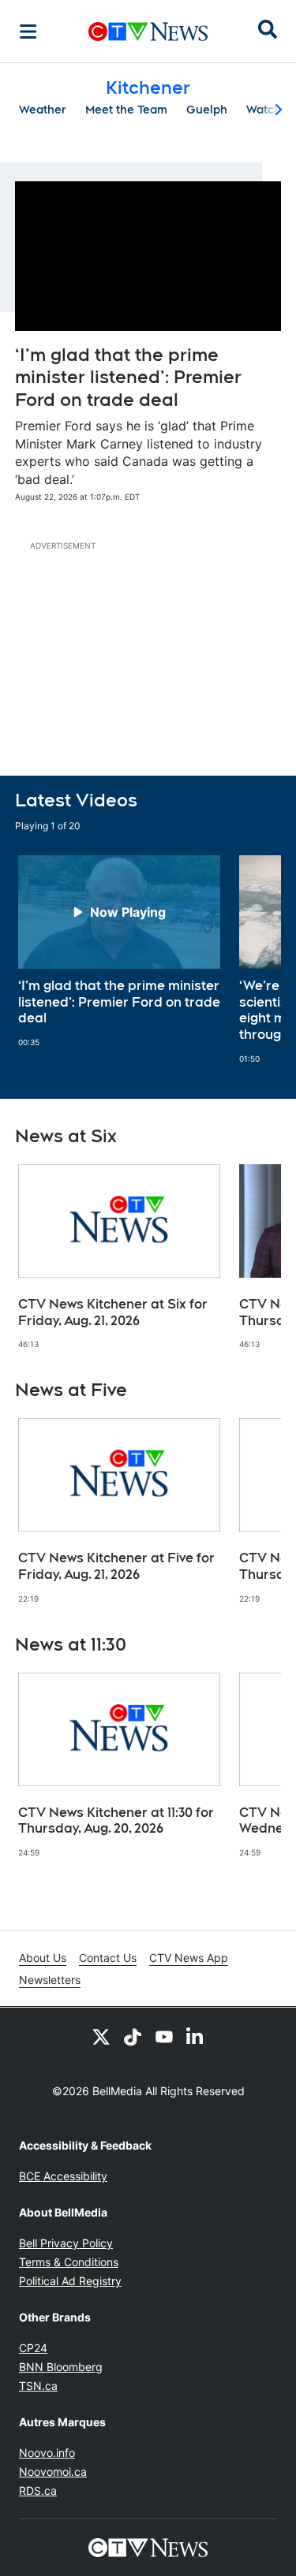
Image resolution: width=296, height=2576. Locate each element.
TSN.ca (38, 2386)
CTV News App (189, 1958)
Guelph (207, 110)
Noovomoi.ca (53, 2472)
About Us (43, 1958)
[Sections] (28, 32)
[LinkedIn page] (196, 2036)
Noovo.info (47, 2453)
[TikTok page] (133, 2036)
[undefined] (119, 951)
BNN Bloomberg (61, 2367)
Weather (43, 110)
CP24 (33, 2348)
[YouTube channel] (164, 2036)
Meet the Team (126, 110)
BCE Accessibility (63, 2176)
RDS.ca (38, 2490)
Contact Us (108, 1958)
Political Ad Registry (70, 2281)
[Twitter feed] (101, 2036)
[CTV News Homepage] (148, 32)
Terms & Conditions (69, 2262)
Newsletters (50, 1980)
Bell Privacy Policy (66, 2243)
